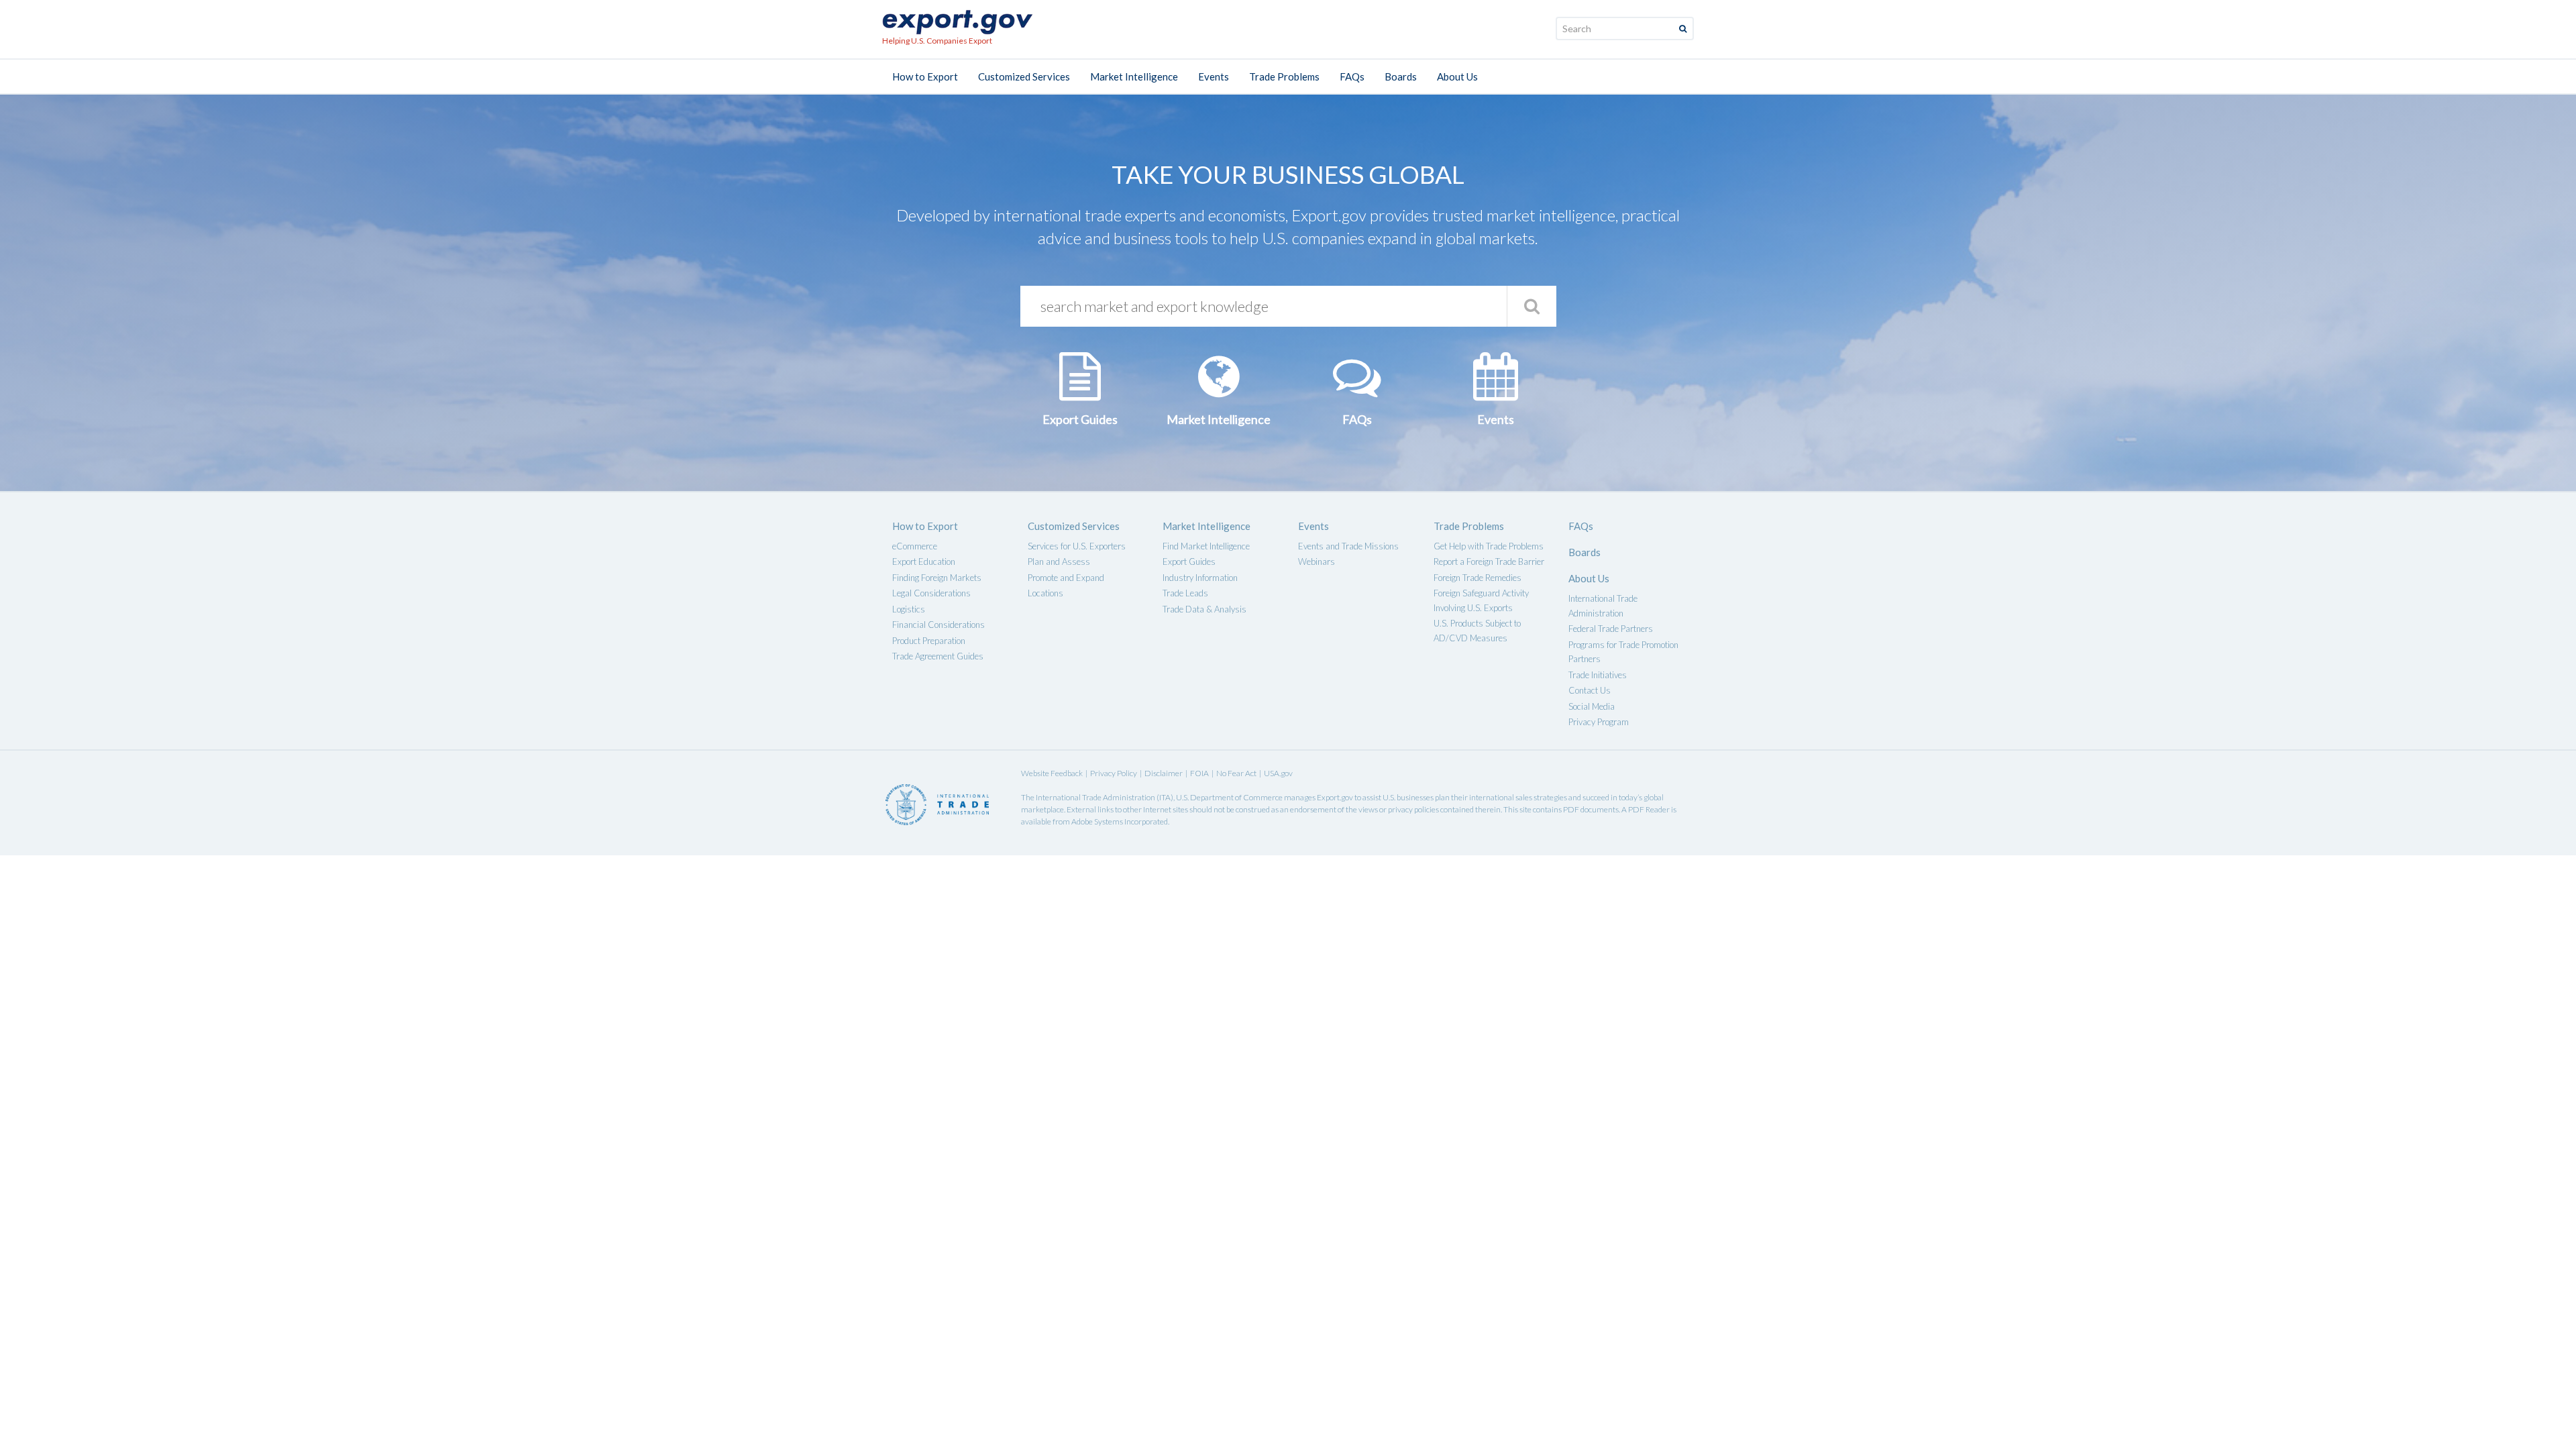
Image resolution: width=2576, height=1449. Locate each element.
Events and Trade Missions (1348, 546)
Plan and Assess (1059, 561)
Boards (1401, 76)
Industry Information (1200, 578)
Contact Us (1590, 690)
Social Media (1592, 706)
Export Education (924, 561)
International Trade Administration (1095, 797)
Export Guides (1189, 561)
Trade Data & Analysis (1204, 609)
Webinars (1317, 561)
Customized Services (1024, 76)
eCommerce (915, 546)
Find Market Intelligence (1206, 546)
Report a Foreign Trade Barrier (1489, 561)
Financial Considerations (938, 625)
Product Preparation (929, 641)
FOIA (1199, 773)
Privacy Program (1599, 722)
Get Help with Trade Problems (1489, 546)
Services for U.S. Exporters (1077, 546)
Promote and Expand (1066, 578)
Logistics (909, 609)
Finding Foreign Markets (937, 578)
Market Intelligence (1134, 76)
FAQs (1352, 76)
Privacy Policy (1114, 773)
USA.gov (1278, 773)
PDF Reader (1649, 809)
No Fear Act (1236, 773)
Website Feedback (1052, 773)
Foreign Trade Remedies (1478, 578)
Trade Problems (1284, 76)
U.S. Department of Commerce (1229, 797)
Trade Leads (1185, 593)
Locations (1045, 593)
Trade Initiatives (1598, 675)
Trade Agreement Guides (938, 656)
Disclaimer (1164, 773)
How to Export (925, 76)
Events (1214, 76)
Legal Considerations (931, 593)
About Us (1457, 76)
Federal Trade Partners (1611, 629)
